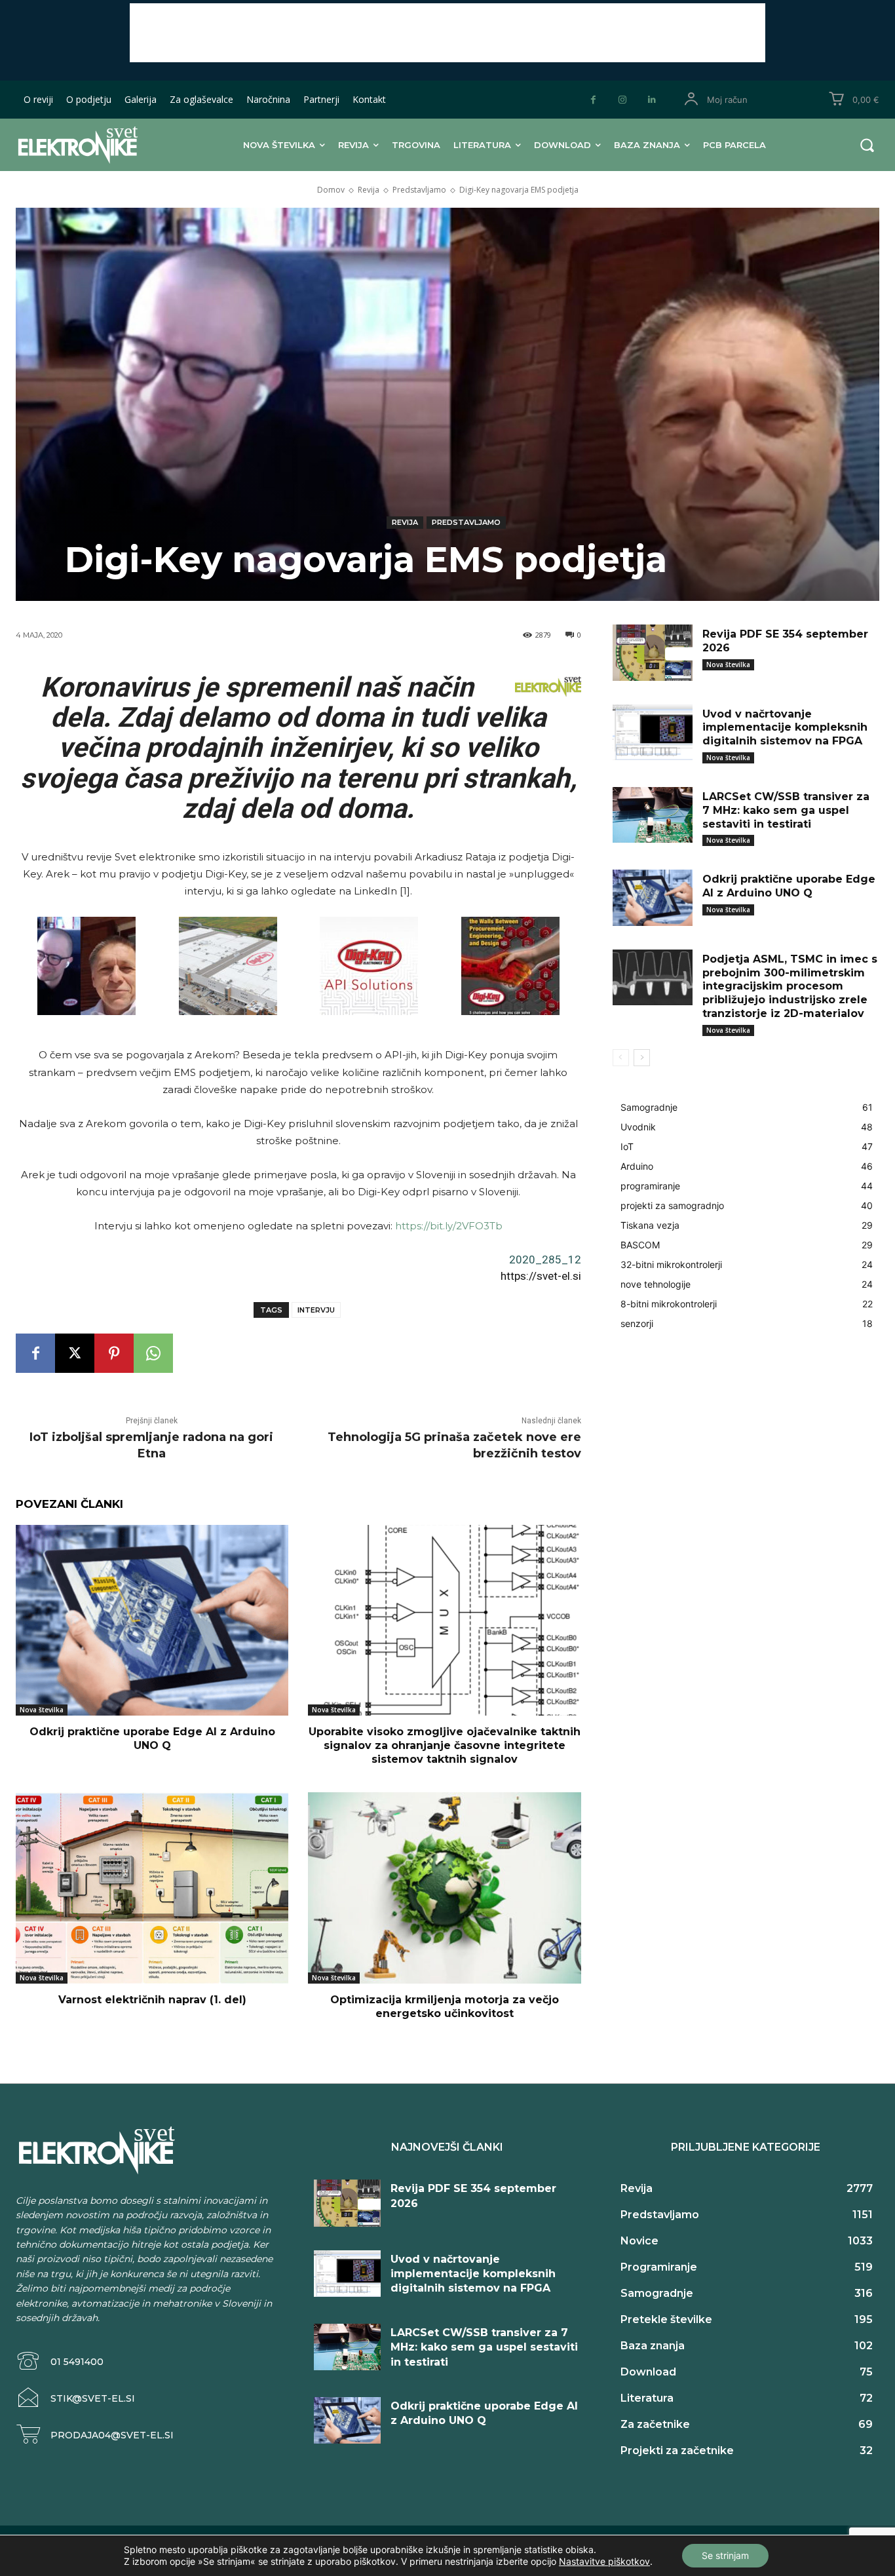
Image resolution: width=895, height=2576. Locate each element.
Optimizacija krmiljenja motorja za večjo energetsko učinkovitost (445, 2007)
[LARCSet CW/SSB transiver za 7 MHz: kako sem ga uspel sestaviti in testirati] (653, 815)
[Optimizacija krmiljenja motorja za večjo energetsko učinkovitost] (444, 1888)
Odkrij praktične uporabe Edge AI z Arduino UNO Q (152, 1739)
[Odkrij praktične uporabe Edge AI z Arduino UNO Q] (152, 1620)
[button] (867, 145)
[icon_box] (60, 2361)
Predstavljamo (419, 190)
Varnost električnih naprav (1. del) (152, 2000)
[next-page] (642, 1058)
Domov (331, 190)
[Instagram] (623, 100)
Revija (369, 190)
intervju (316, 1310)
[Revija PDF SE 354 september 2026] (653, 653)
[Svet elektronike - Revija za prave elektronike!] (93, 144)
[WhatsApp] (153, 1353)
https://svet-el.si (541, 1276)
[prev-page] (621, 1058)
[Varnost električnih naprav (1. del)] (152, 1888)
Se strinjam (725, 2555)
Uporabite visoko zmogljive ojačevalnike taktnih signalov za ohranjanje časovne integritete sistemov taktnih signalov (445, 1745)
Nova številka (42, 1710)
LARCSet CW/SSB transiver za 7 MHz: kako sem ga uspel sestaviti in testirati (786, 810)
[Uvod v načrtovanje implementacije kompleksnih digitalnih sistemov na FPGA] (653, 733)
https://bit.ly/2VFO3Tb (449, 1226)
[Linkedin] (652, 100)
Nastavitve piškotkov (604, 2561)
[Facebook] (593, 100)
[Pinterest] (114, 1353)
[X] (75, 1353)
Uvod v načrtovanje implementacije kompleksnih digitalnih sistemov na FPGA (785, 728)
